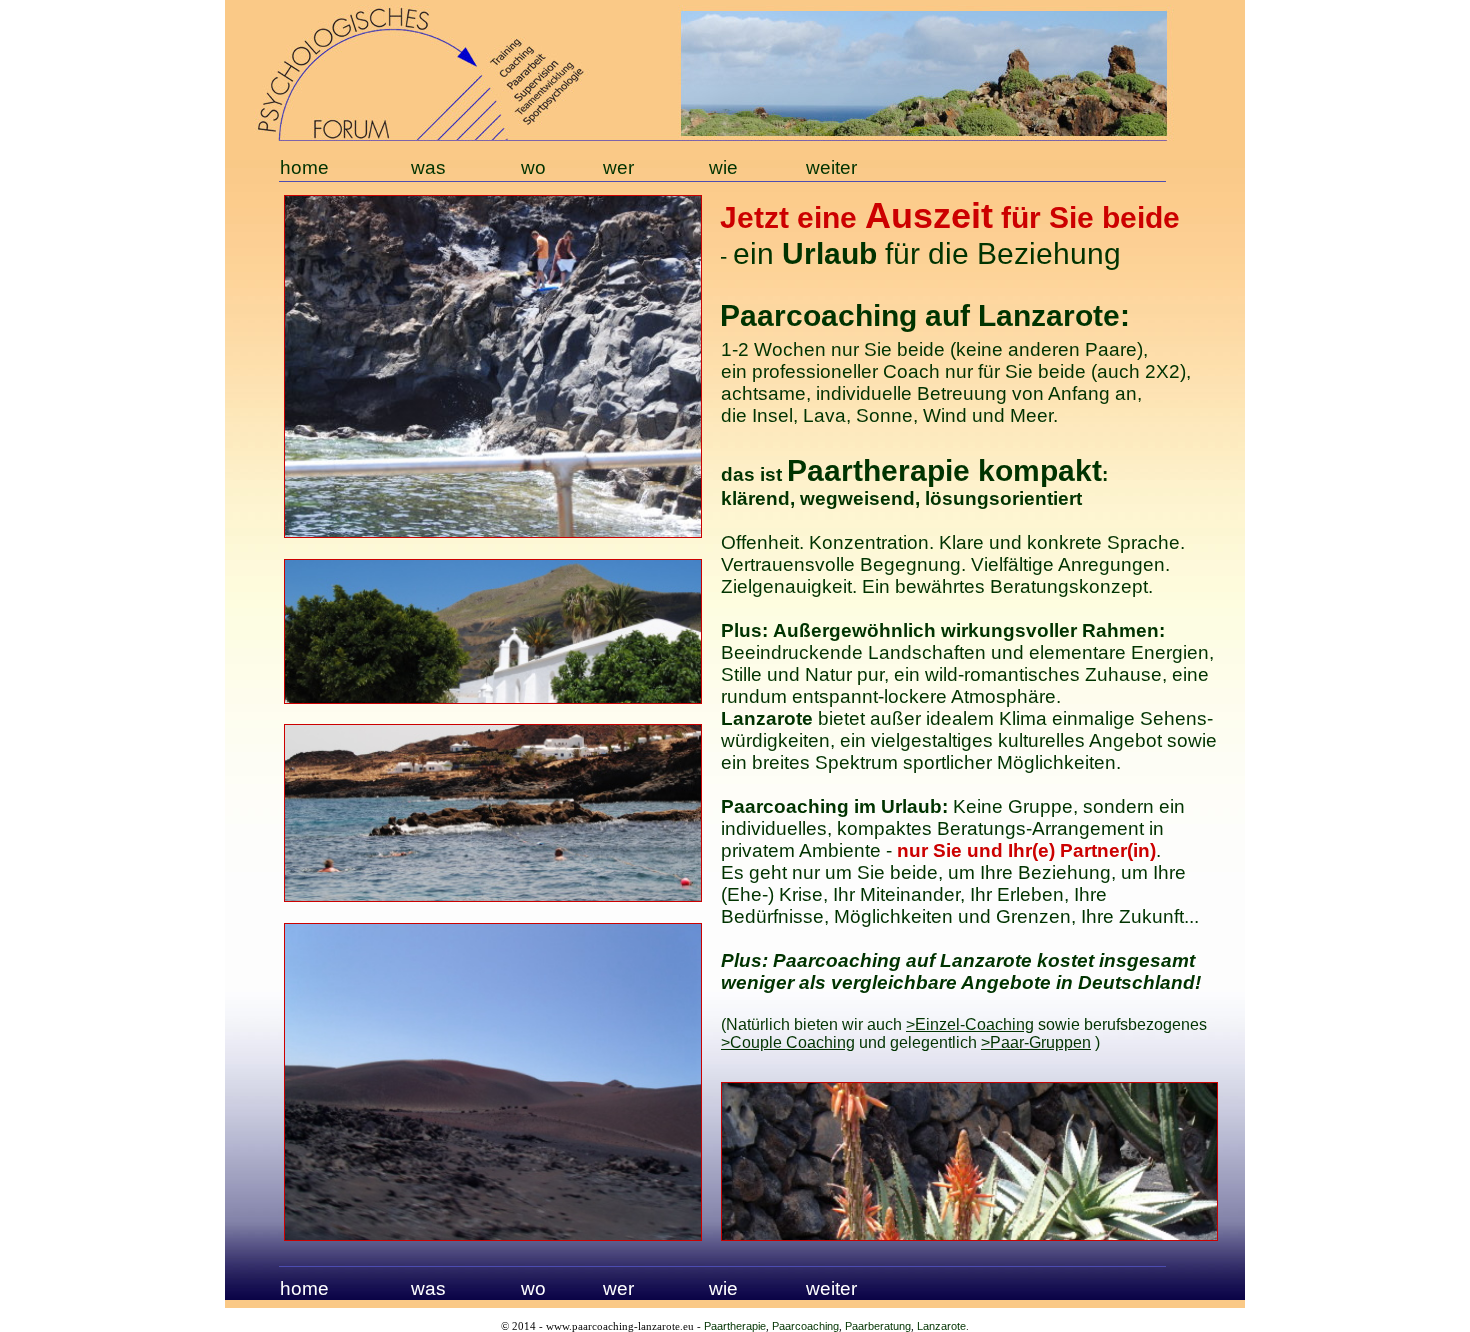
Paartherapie (735, 1326)
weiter (831, 1288)
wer (618, 1288)
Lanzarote (941, 1326)
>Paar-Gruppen (1036, 1042)
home (304, 1288)
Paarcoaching (805, 1326)
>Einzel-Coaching (970, 1024)
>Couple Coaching (788, 1042)
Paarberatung (878, 1326)
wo (533, 1288)
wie (723, 1288)
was (428, 1288)
